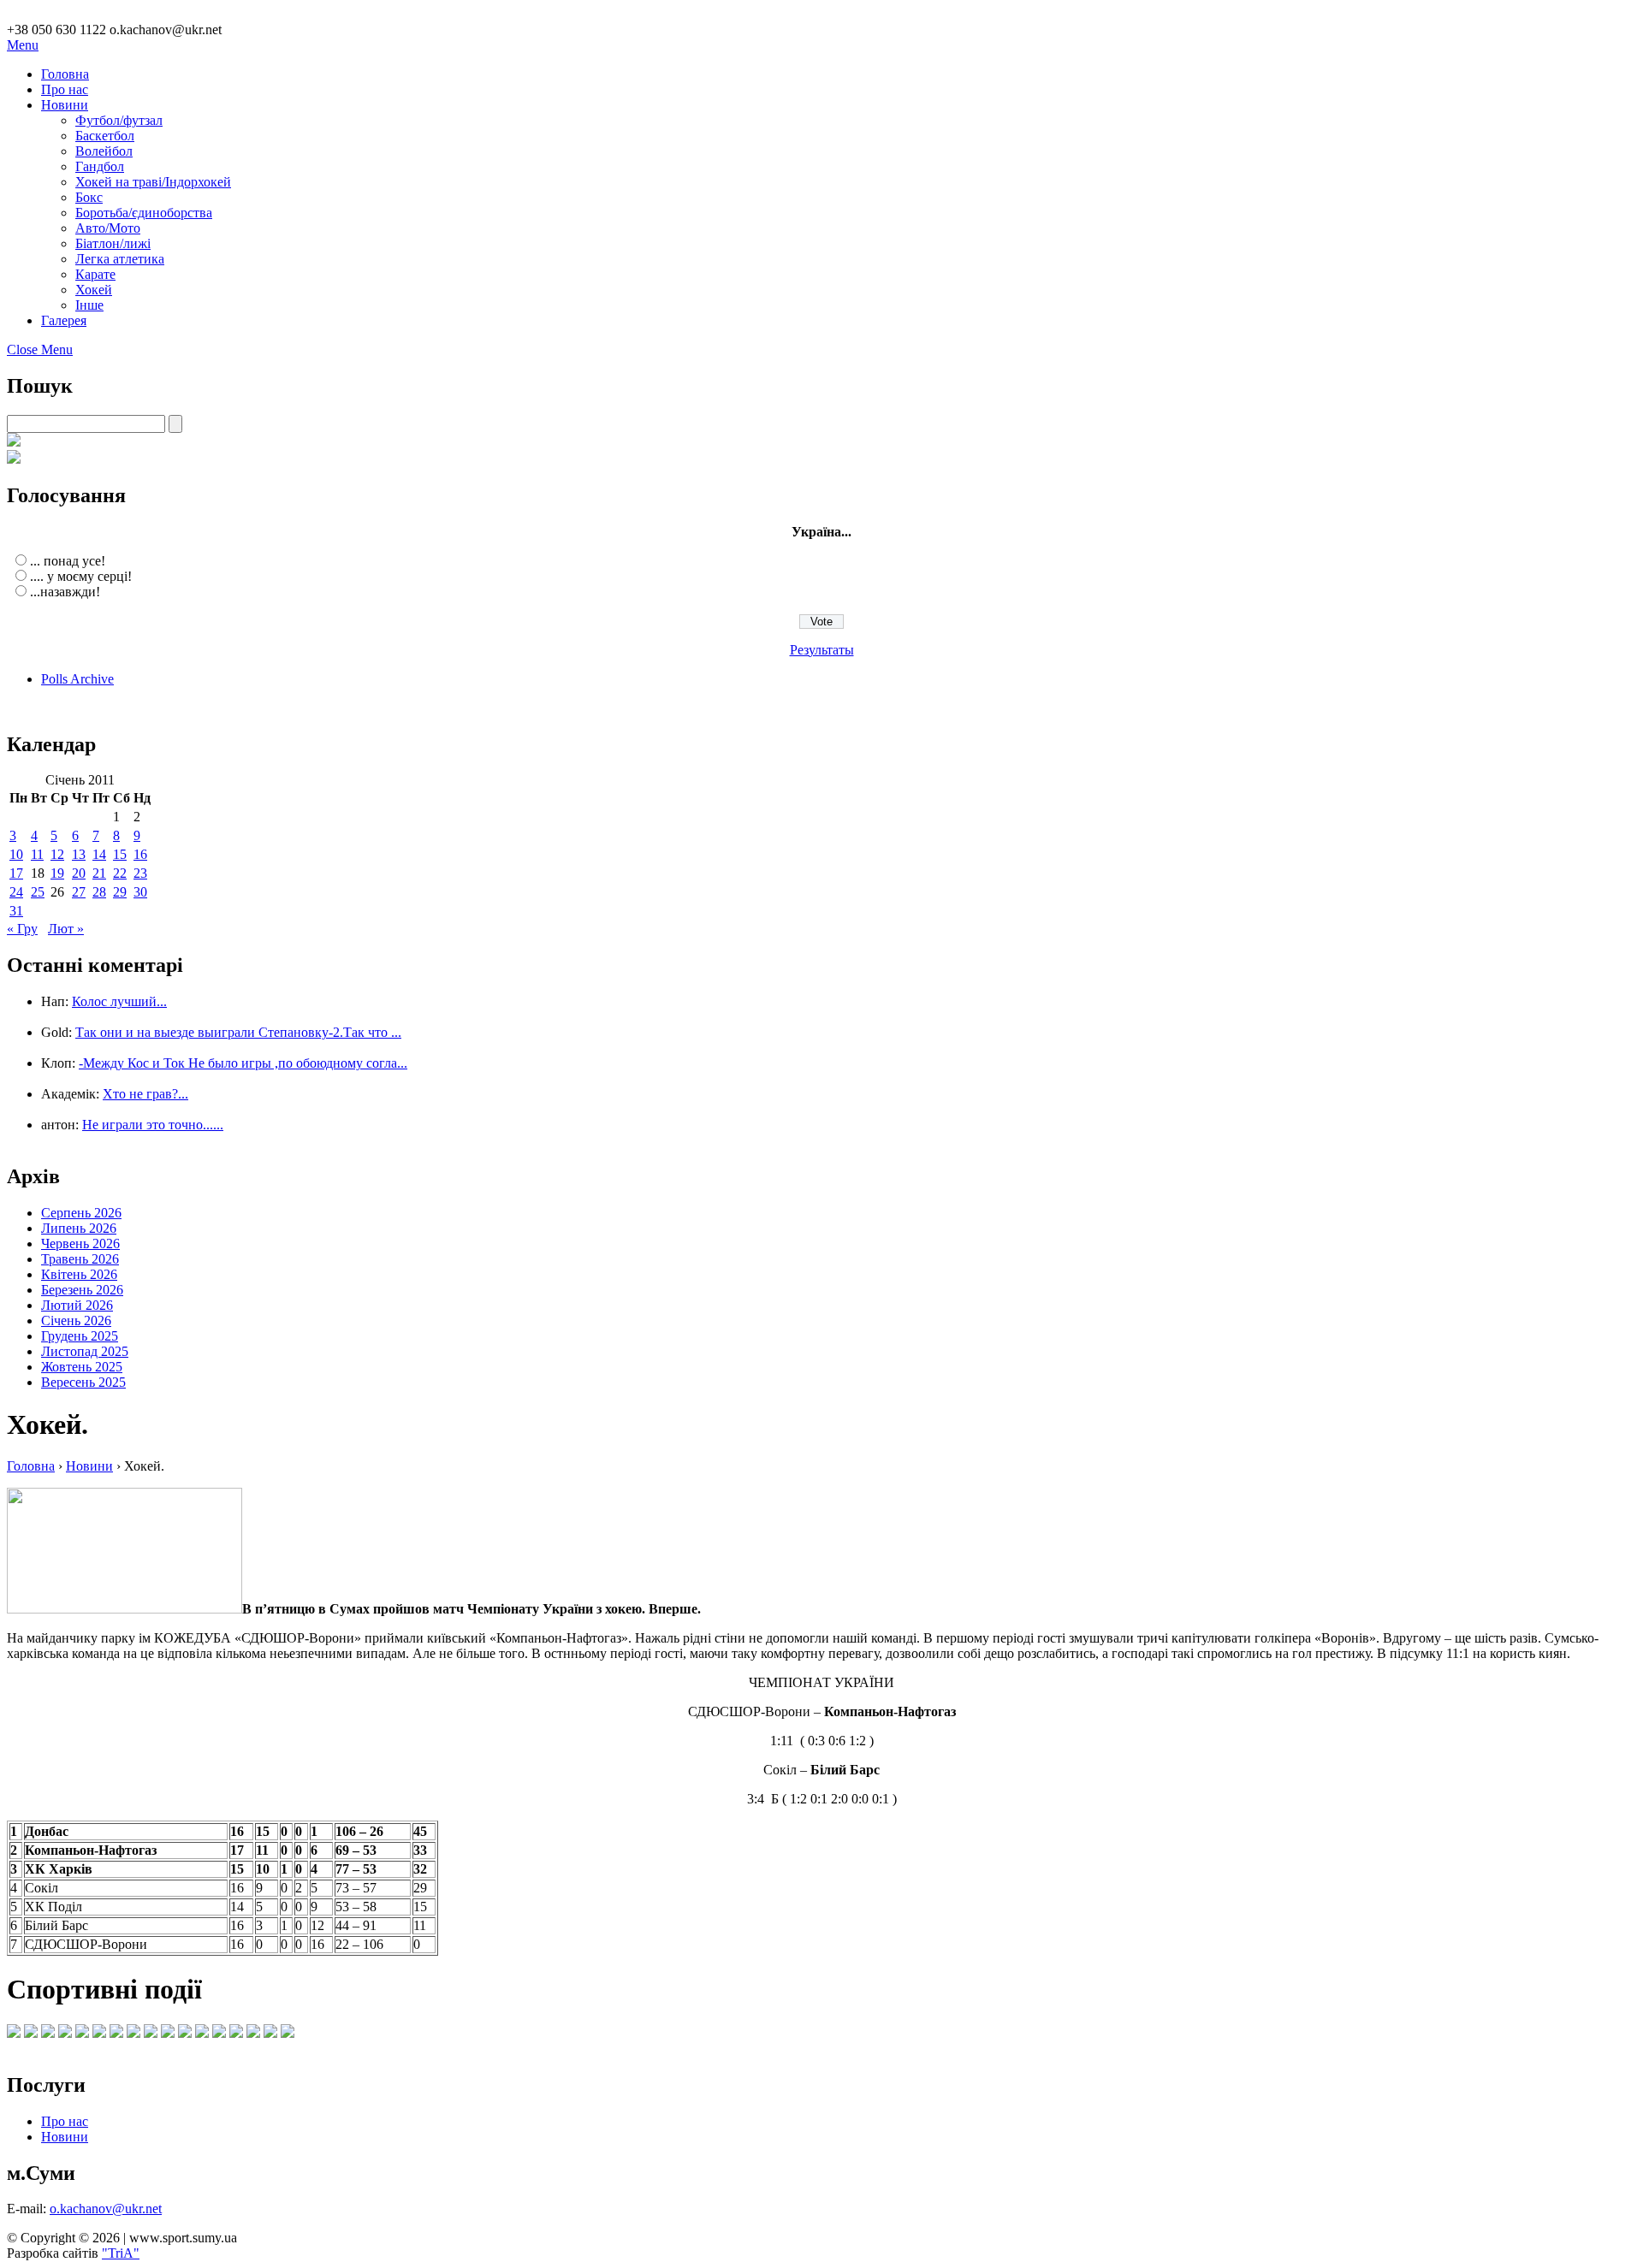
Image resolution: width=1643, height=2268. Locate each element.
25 (38, 892)
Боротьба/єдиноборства (144, 213)
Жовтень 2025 (82, 1367)
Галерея (64, 320)
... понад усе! (68, 561)
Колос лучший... (119, 1001)
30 (140, 892)
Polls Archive (77, 679)
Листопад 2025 (85, 1351)
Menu (23, 45)
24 (16, 892)
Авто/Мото (108, 228)
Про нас (65, 89)
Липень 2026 (79, 1228)
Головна (65, 74)
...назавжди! (65, 592)
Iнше (89, 305)
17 (16, 873)
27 (79, 892)
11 (37, 854)
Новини (65, 105)
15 (120, 854)
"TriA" (121, 2253)
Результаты (822, 650)
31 (16, 911)
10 (16, 854)
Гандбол (100, 166)
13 (79, 854)
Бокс (89, 197)
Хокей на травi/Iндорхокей (153, 182)
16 (140, 854)
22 (120, 873)
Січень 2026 (76, 1321)
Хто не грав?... (145, 1094)
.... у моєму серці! (81, 576)
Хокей (94, 290)
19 (57, 873)
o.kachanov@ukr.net (106, 2209)
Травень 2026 (80, 1259)
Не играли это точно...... (153, 1125)
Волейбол (104, 151)
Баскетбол (105, 136)
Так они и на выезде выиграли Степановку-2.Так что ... (238, 1032)
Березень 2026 (82, 1290)
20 (79, 873)
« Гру (22, 929)
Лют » (66, 929)
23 (140, 873)
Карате (95, 274)
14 (99, 854)
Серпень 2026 (81, 1213)
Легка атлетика (120, 259)
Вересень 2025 (83, 1382)
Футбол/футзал (119, 120)
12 (57, 854)
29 (120, 892)
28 (99, 892)
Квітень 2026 (79, 1274)
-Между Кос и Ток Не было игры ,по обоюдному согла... (243, 1063)
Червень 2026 (80, 1244)
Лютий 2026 (77, 1305)
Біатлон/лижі (113, 243)
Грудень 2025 (80, 1336)
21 (99, 873)
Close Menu (40, 349)
